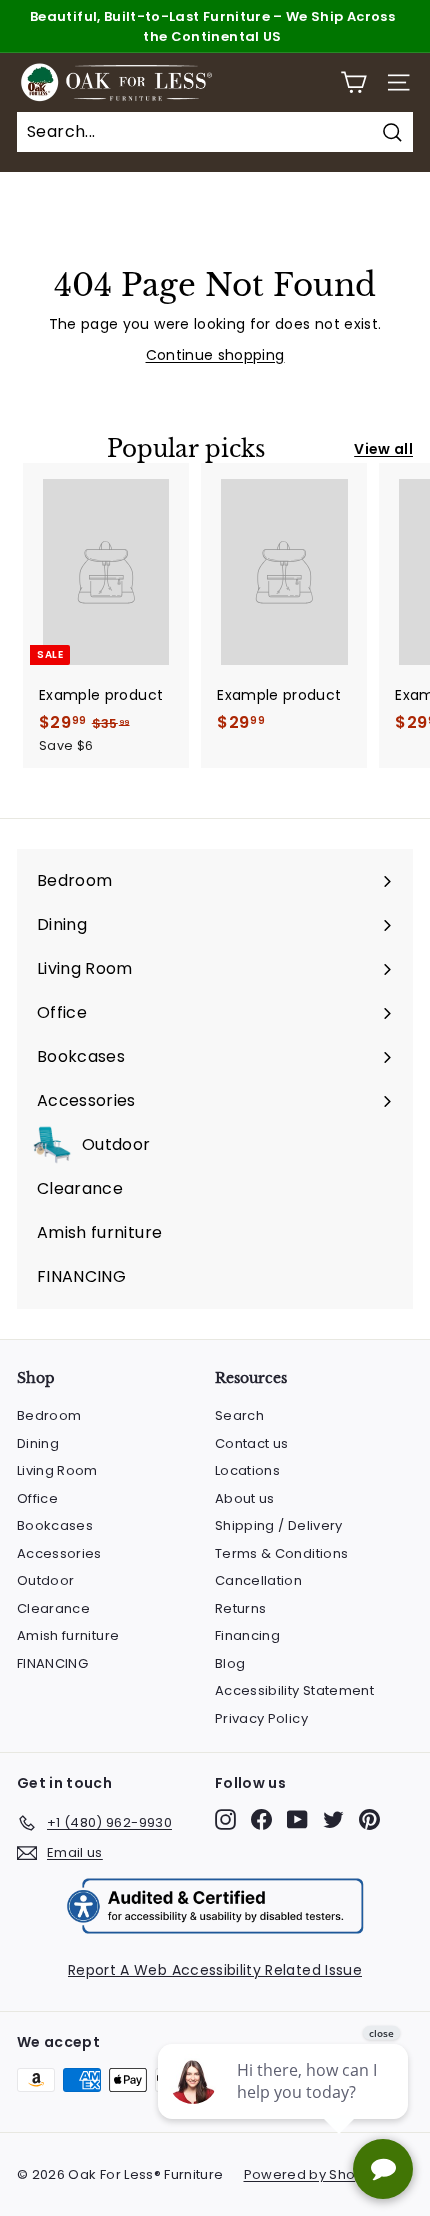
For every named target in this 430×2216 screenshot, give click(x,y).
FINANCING (52, 1663)
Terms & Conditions (281, 1553)
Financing (247, 1635)
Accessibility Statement (294, 1690)
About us (245, 1498)
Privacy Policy (261, 1718)
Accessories (59, 1553)
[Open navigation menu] (398, 82)
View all (383, 449)
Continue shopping (215, 355)
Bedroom (49, 1415)
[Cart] (353, 82)
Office (37, 1498)
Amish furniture (68, 1635)
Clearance (53, 1608)
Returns (240, 1608)
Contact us (252, 1443)
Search (239, 1415)
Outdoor (45, 1580)
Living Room (57, 1470)
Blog (230, 1663)
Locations (247, 1470)
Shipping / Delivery (279, 1525)
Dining (38, 1443)
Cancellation (258, 1580)
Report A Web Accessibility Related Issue (215, 1970)
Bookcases (55, 1525)
